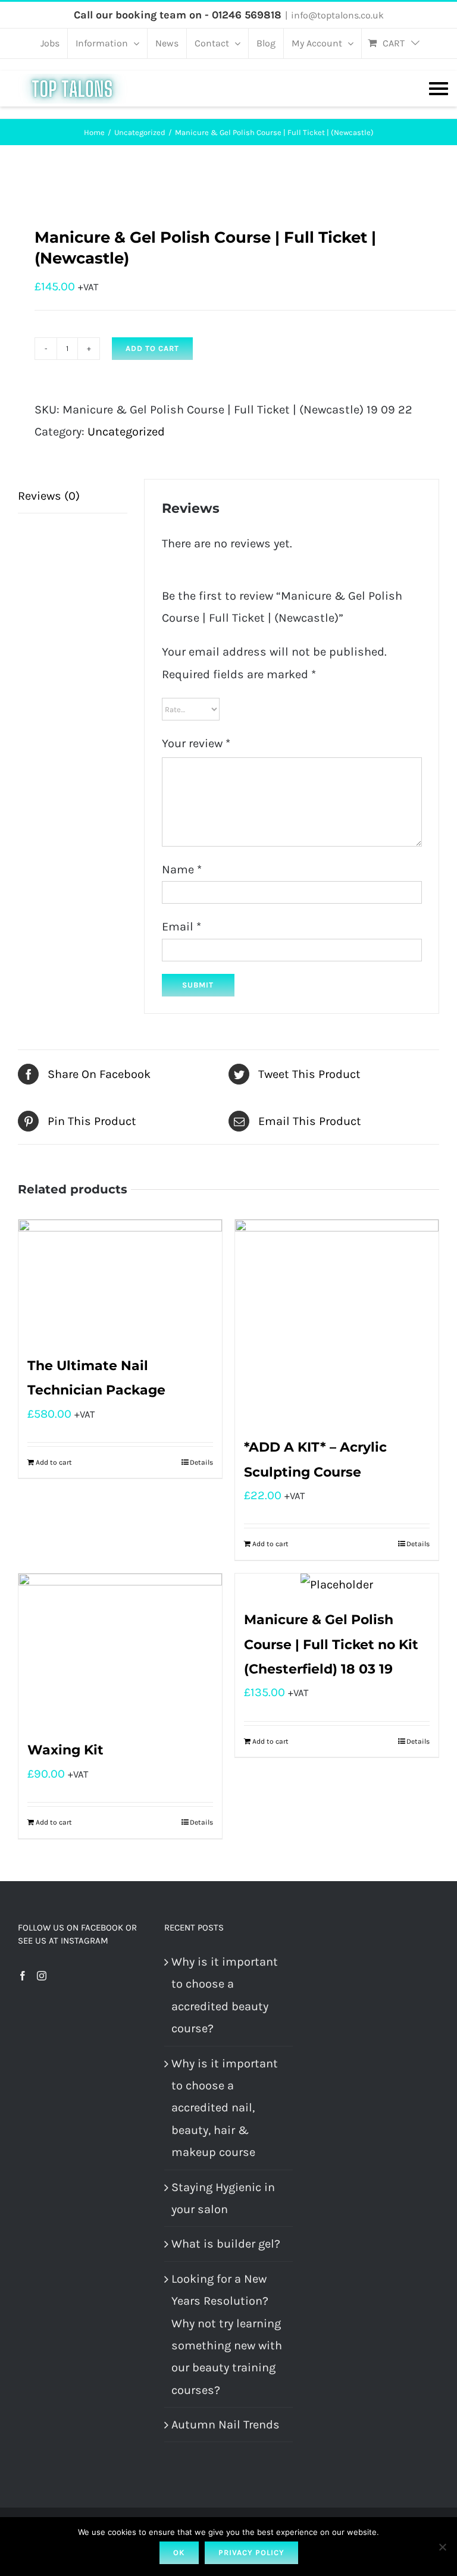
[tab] (73, 496)
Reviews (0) (49, 496)
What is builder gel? (226, 2244)
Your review (196, 743)
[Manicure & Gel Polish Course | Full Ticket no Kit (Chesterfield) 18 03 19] (337, 1585)
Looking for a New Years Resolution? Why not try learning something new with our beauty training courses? (227, 2334)
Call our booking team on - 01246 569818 (178, 15)
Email (181, 927)
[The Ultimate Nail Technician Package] (120, 1281)
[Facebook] (23, 1976)
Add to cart (152, 348)
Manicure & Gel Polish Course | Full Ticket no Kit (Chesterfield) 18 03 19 (331, 1644)
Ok (179, 2553)
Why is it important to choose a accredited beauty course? (225, 1995)
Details (201, 1462)
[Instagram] (42, 1976)
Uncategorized (126, 432)
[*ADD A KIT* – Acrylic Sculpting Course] (337, 1321)
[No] (442, 2547)
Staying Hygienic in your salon (223, 2198)
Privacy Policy (251, 2553)
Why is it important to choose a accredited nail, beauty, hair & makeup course (225, 2108)
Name (182, 869)
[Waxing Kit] (120, 1650)
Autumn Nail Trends (226, 2425)
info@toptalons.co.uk (337, 15)
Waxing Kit (65, 1750)
